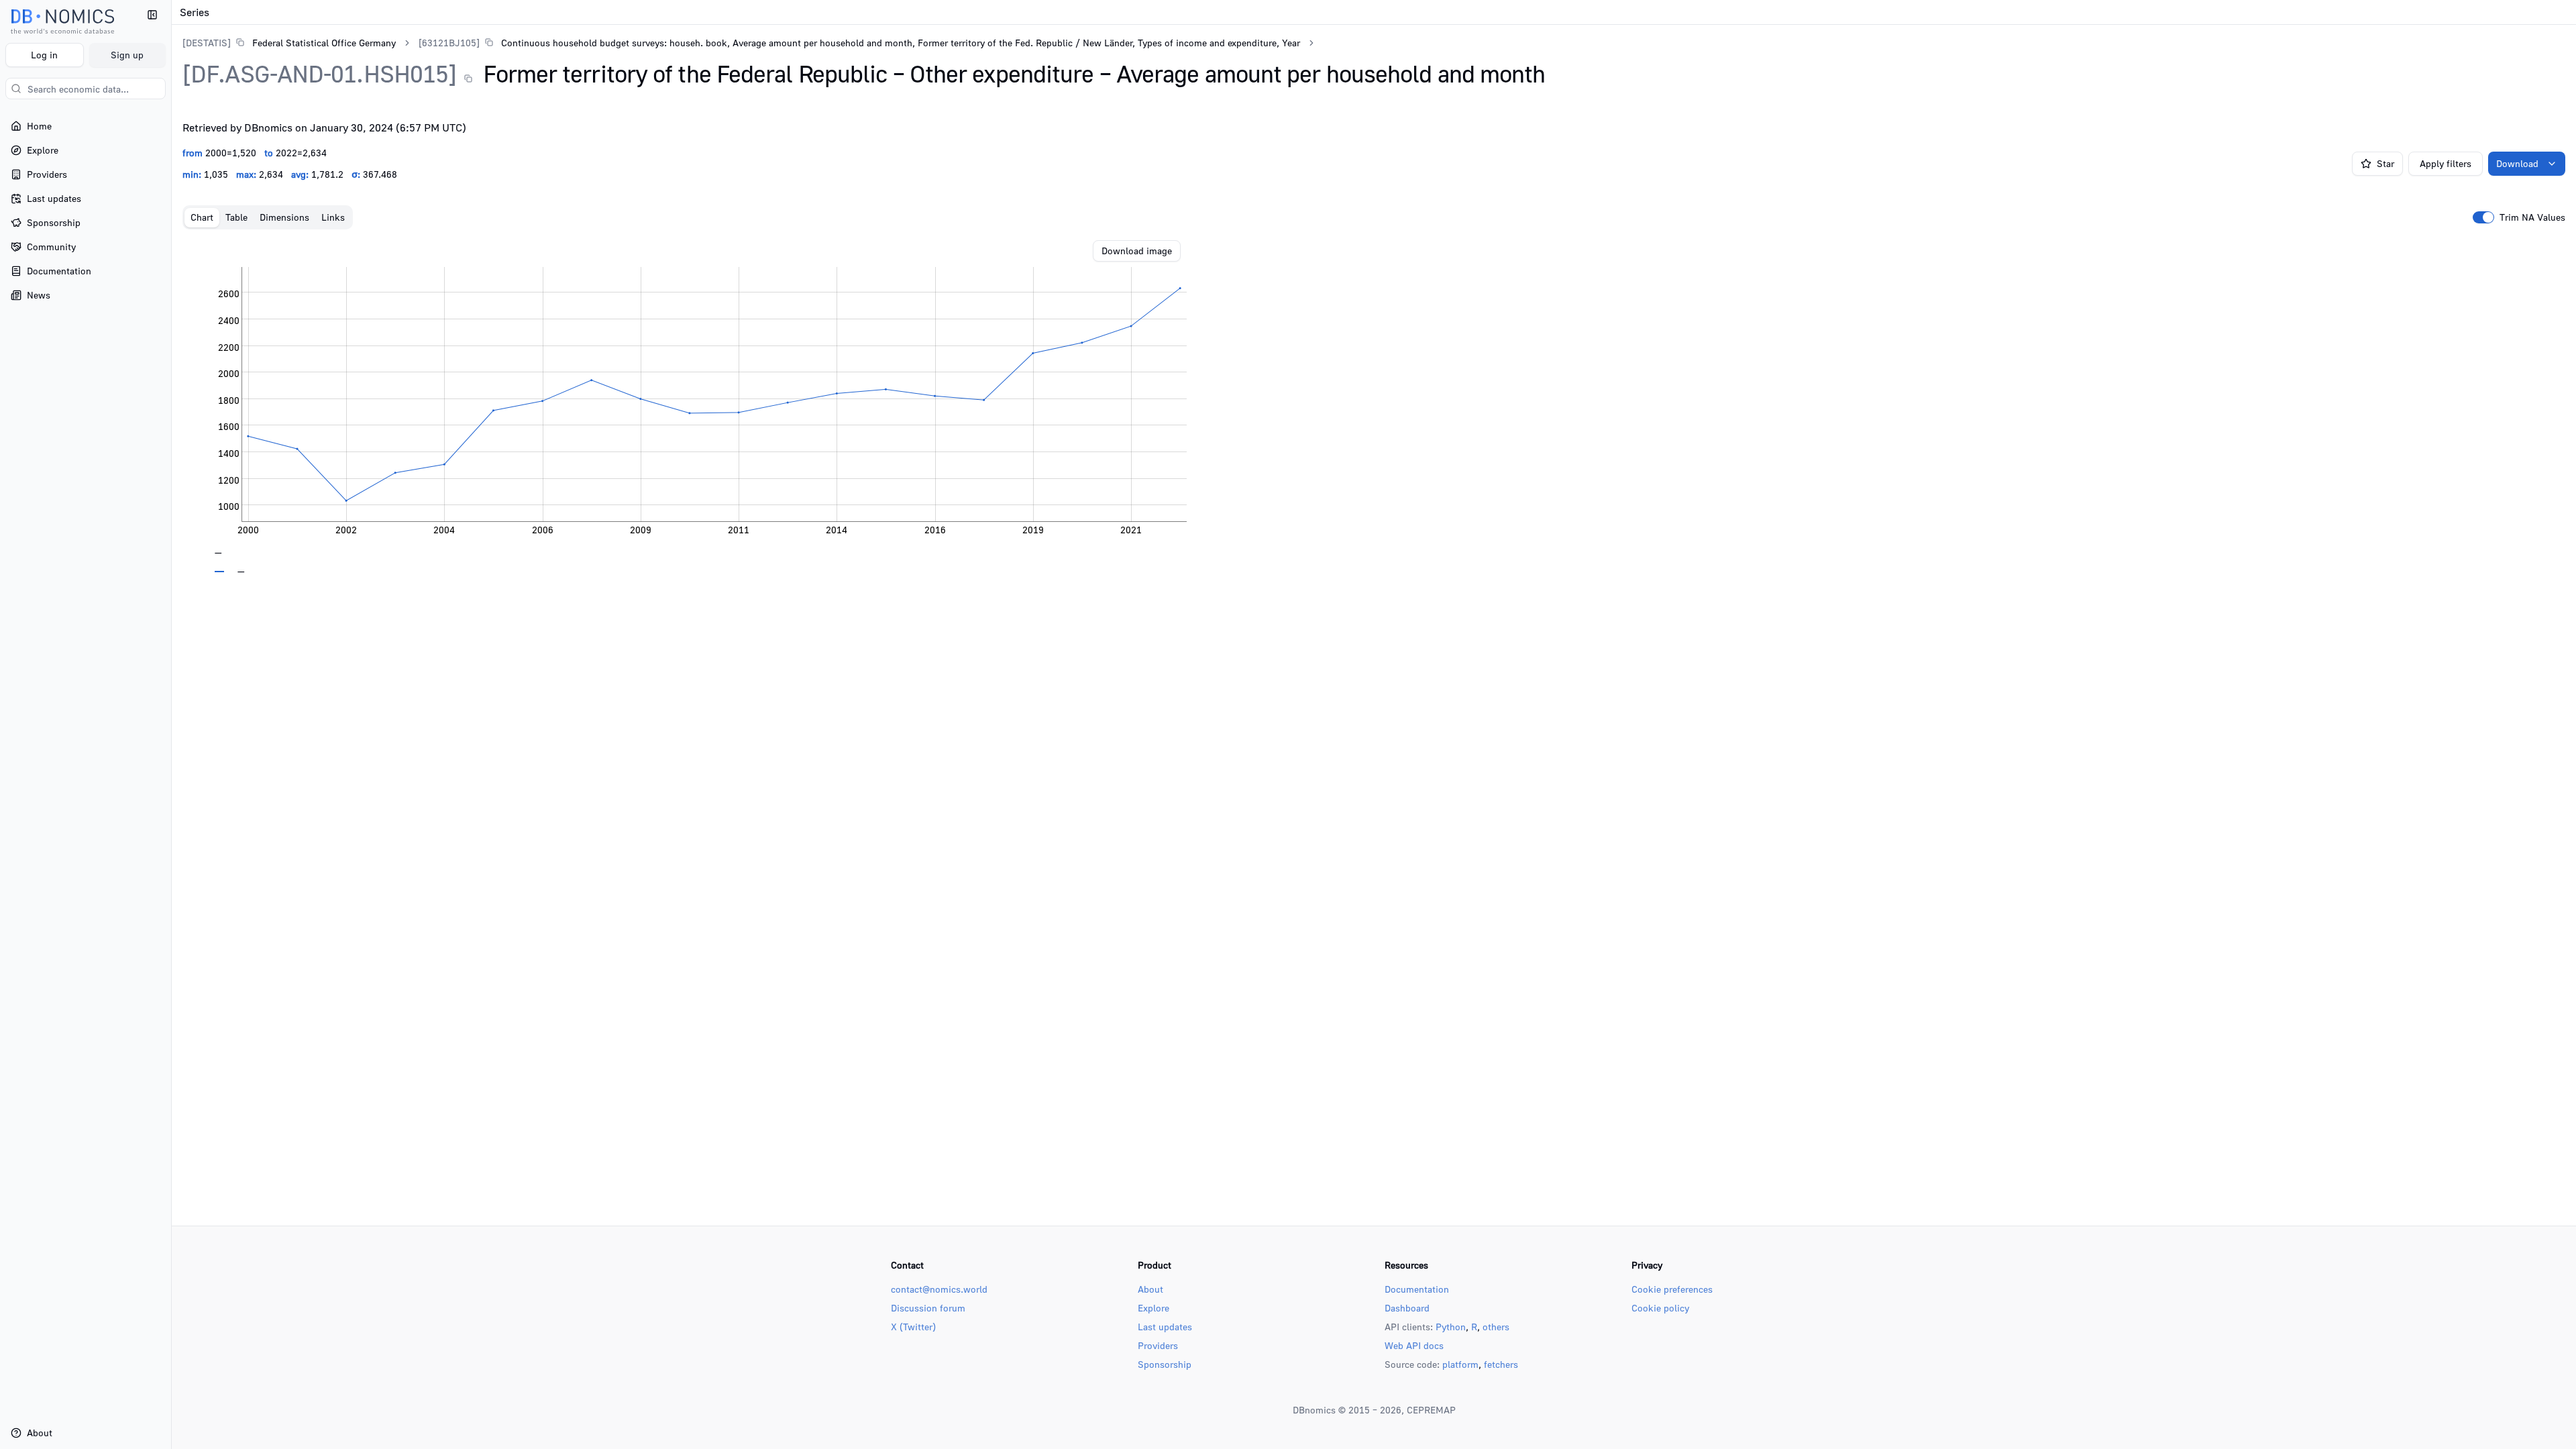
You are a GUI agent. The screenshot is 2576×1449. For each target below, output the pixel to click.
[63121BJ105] (449, 43)
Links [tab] (333, 217)
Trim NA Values (2532, 217)
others (1496, 1327)
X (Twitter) (913, 1327)
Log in (44, 55)
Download (2517, 163)
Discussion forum (928, 1308)
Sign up (127, 55)
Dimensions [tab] (284, 217)
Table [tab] (236, 217)
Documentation (1417, 1289)
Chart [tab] (202, 217)
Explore (1153, 1308)
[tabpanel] (1374, 407)
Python (1451, 1327)
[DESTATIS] (207, 43)
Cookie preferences (1672, 1289)
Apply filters (2446, 163)
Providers (1158, 1345)
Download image (1137, 251)
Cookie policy (1660, 1308)
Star (2385, 163)
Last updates (1165, 1327)
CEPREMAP (1431, 1410)
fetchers (1501, 1364)
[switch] (2483, 217)
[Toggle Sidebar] (171, 724)
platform (1460, 1364)
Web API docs (1414, 1345)
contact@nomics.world (939, 1289)
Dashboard (1407, 1308)
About (1150, 1289)
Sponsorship (1165, 1364)
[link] (289, 43)
